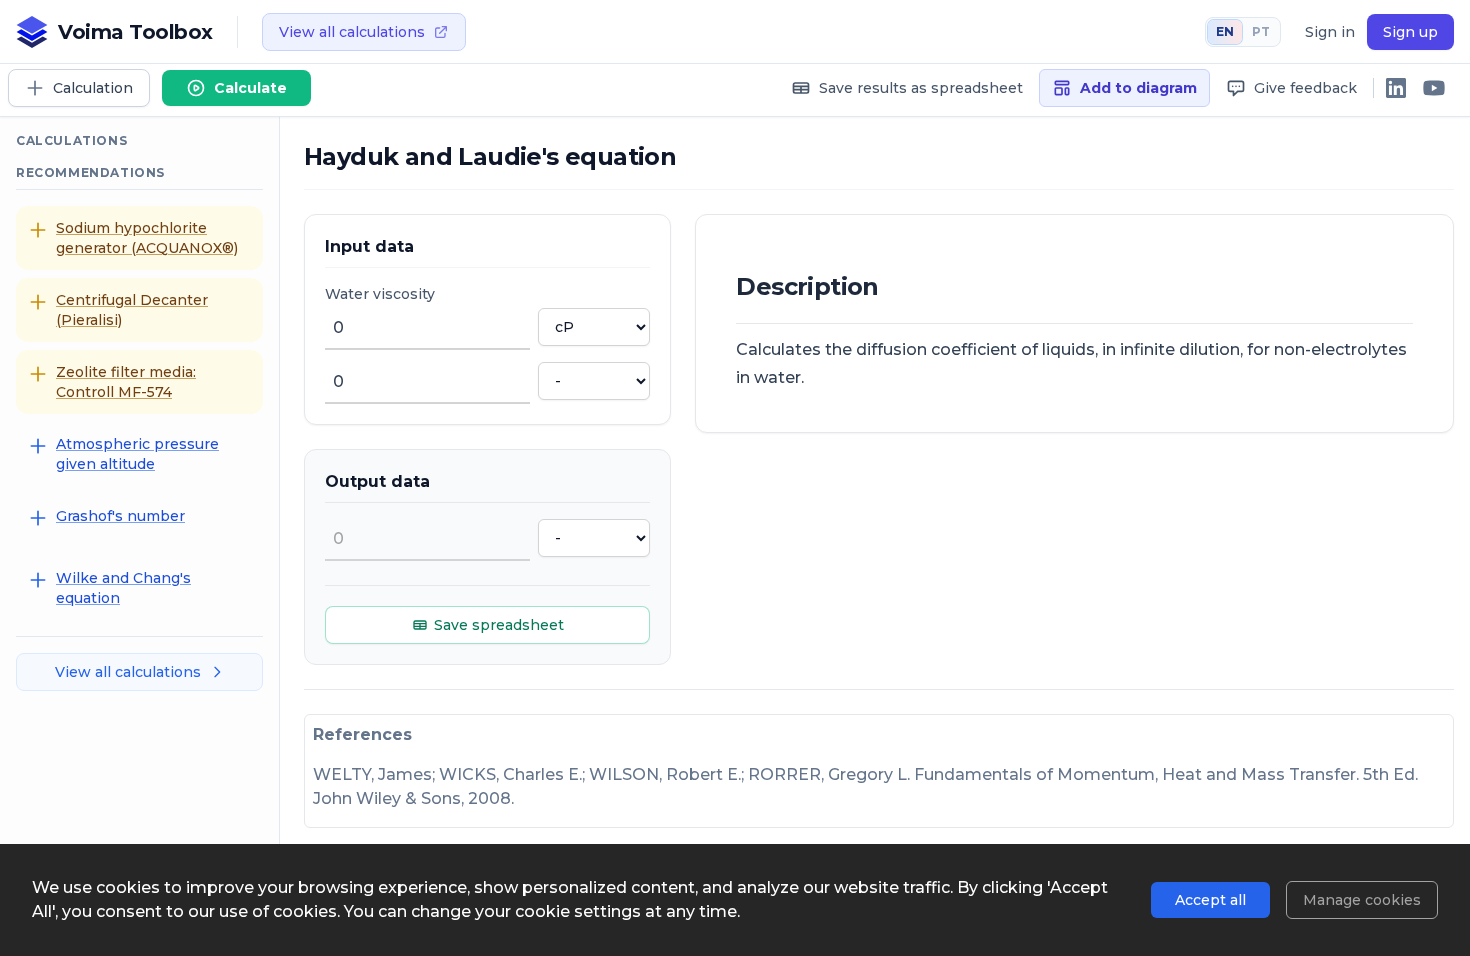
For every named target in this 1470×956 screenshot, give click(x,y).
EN (1225, 31)
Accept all (1210, 900)
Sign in (1330, 32)
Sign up (1410, 32)
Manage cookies (1362, 900)
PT (1261, 31)
